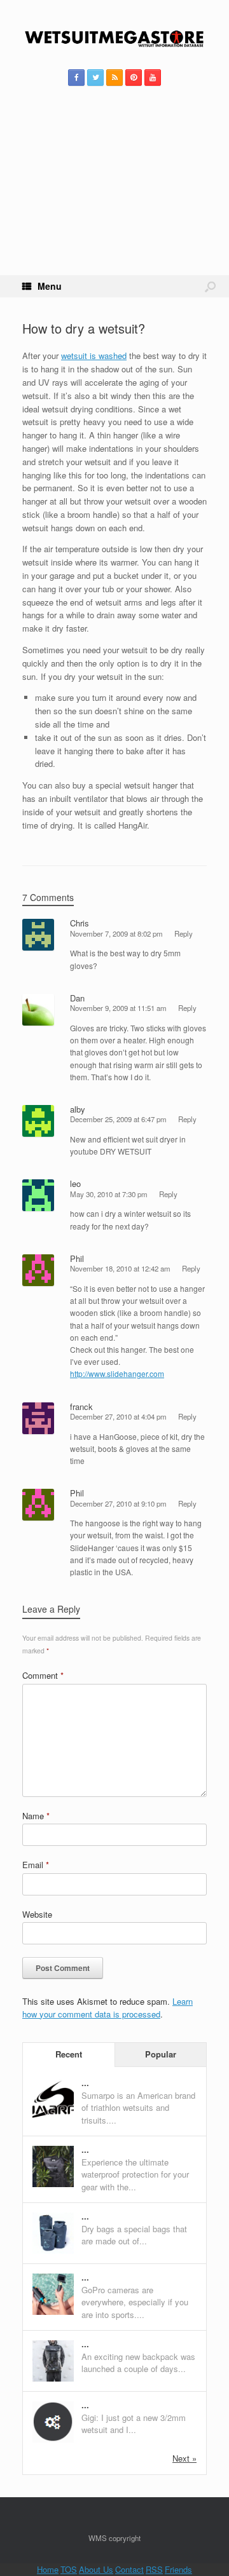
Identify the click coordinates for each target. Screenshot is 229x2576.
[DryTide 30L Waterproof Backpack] (53, 2184)
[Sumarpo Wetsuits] (53, 2117)
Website (37, 1914)
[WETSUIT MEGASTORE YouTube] (153, 78)
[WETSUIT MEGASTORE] (114, 39)
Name (36, 1816)
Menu (50, 286)
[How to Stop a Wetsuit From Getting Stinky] (53, 2439)
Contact (129, 2569)
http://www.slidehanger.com (117, 1373)
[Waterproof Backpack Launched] (53, 2378)
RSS (154, 2569)
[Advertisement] (114, 196)
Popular (161, 2054)
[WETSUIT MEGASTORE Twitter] (95, 78)
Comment (43, 1675)
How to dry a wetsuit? (84, 328)
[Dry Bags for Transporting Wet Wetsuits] (53, 2250)
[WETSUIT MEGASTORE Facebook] (76, 78)
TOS (69, 2569)
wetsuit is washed (94, 356)
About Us (96, 2569)
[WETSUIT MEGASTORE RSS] (114, 78)
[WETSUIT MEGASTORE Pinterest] (134, 78)
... (85, 2083)
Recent (69, 2054)
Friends (178, 2569)
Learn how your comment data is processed (108, 2008)
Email (36, 1865)
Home (48, 2569)
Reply (184, 933)
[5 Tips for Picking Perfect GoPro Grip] (53, 2311)
